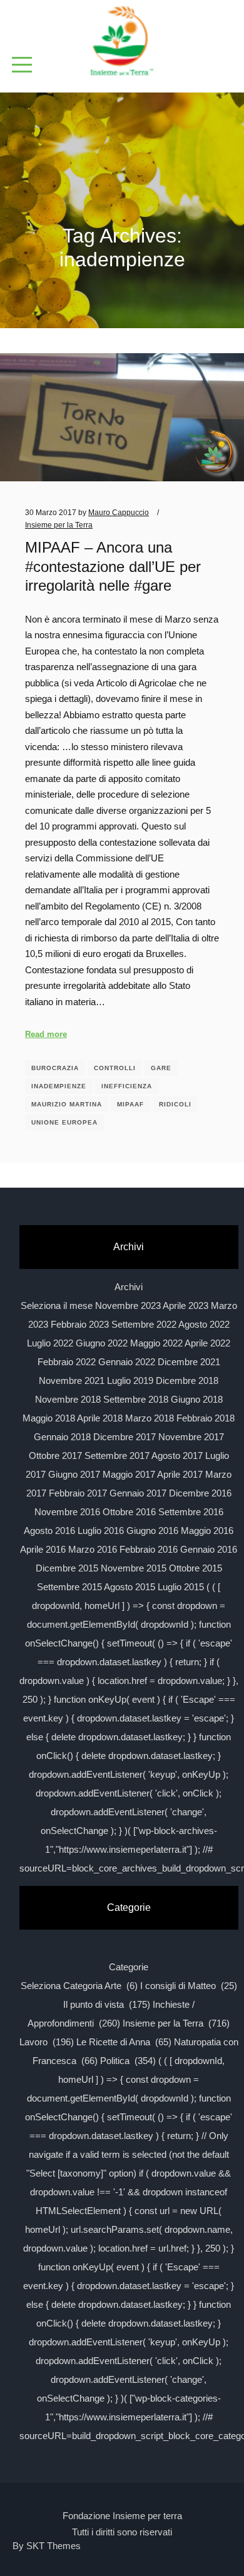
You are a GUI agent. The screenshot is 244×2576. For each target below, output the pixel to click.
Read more (46, 1034)
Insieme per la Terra (59, 525)
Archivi (129, 1287)
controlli (115, 1068)
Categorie (129, 1967)
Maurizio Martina (67, 1104)
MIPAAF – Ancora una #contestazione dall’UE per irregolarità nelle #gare (113, 567)
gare (161, 1068)
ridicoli (175, 1104)
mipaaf (130, 1104)
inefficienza (127, 1086)
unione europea (64, 1122)
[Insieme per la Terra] (122, 42)
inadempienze (59, 1086)
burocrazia (55, 1068)
